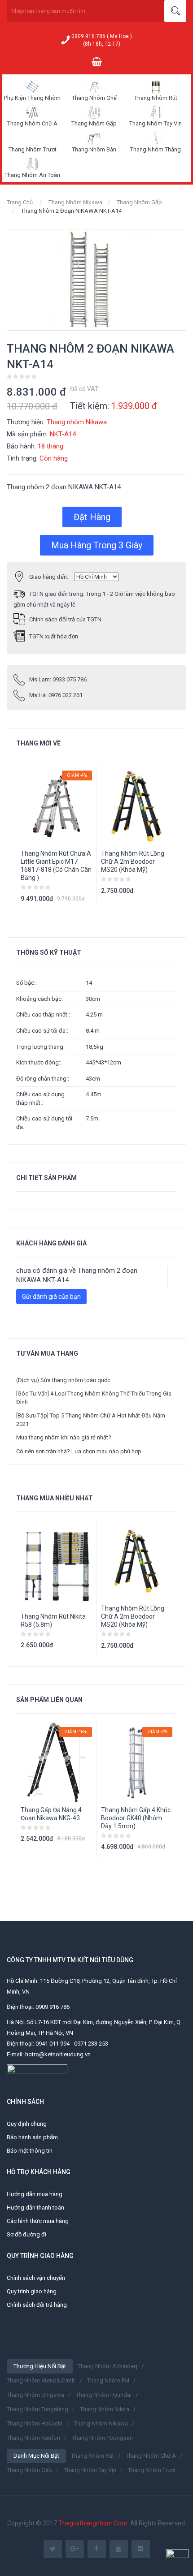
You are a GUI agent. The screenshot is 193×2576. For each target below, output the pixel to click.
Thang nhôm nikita (105, 2409)
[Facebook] (97, 2549)
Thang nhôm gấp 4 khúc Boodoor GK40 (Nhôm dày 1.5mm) (136, 1818)
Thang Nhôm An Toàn (32, 175)
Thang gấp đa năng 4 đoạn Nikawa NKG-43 (51, 1814)
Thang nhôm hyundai (104, 2395)
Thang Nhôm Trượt (33, 149)
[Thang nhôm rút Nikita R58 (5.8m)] (56, 1565)
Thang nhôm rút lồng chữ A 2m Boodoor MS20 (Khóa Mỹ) (133, 862)
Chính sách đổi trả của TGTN (65, 619)
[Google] (75, 2549)
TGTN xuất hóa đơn (54, 636)
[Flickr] (141, 2549)
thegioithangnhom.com (93, 2523)
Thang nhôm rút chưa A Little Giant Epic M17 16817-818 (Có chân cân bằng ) (56, 866)
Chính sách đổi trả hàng (37, 2305)
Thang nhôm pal (108, 2380)
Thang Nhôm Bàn (94, 149)
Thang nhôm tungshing (37, 2409)
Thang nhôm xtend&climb (41, 2380)
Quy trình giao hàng (32, 2291)
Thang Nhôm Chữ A (32, 123)
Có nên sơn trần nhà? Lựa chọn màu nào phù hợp (79, 1451)
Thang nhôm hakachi (35, 2423)
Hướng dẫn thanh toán (35, 2208)
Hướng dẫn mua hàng (35, 2194)
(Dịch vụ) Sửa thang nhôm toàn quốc (63, 1380)
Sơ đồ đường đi (26, 2234)
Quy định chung (27, 2124)
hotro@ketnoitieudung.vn (58, 2054)
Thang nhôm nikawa (101, 2423)
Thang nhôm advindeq (107, 2366)
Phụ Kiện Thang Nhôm (32, 98)
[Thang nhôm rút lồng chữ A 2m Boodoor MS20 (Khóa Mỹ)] (137, 1561)
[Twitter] (53, 2549)
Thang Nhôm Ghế (94, 98)
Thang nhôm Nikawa (75, 202)
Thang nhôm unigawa (35, 2395)
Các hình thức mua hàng (38, 2221)
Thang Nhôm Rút (156, 98)
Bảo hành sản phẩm (32, 2137)
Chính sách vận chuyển (36, 2278)
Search (175, 11)
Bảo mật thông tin (30, 2151)
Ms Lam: (58, 679)
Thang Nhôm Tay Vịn (156, 123)
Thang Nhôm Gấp (94, 123)
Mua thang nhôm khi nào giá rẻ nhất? (64, 1437)
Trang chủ (20, 202)
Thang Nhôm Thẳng (156, 149)
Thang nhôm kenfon (33, 2438)
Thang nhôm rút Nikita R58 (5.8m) (53, 1620)
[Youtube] (119, 2549)
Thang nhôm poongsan (102, 2438)
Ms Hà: (56, 695)
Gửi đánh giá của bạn (51, 1297)
